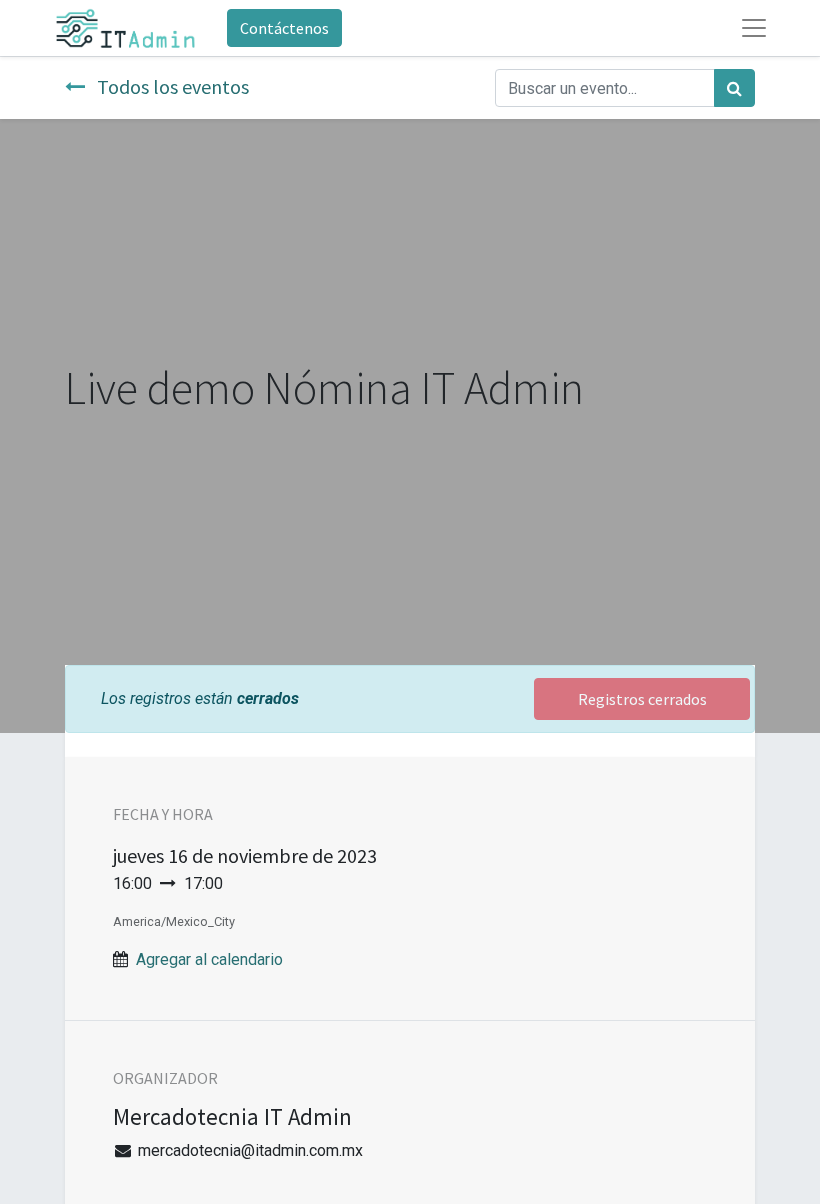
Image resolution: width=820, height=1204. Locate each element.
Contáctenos (284, 28)
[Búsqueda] (734, 88)
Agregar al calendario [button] (209, 959)
